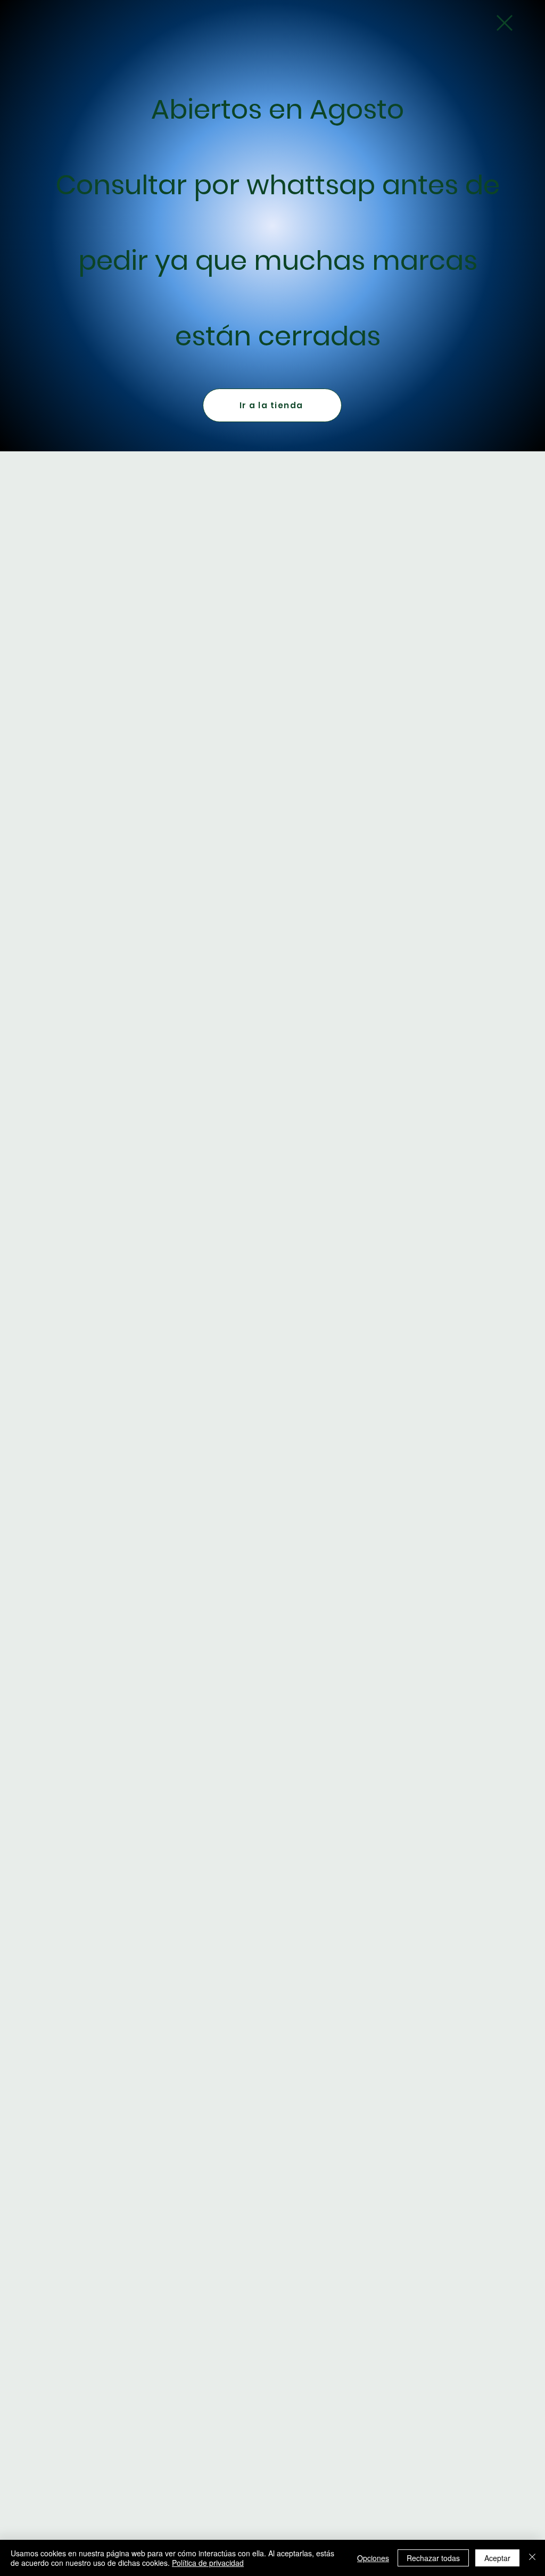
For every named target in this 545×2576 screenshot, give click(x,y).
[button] (505, 23)
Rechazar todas (433, 2558)
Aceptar (497, 2558)
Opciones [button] (373, 2558)
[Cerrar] (532, 2558)
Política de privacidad (208, 2563)
